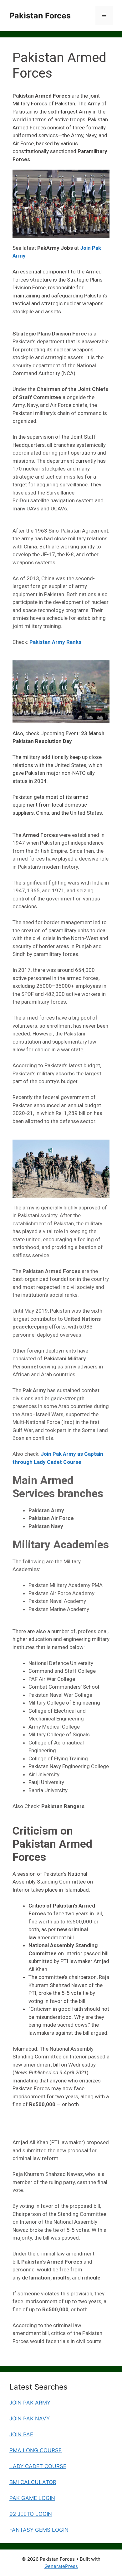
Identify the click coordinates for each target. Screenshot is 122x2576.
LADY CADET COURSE (38, 2466)
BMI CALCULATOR (33, 2482)
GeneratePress (61, 2566)
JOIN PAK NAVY (30, 2419)
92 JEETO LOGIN (31, 2514)
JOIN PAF (21, 2434)
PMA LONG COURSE (36, 2450)
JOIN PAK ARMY (30, 2403)
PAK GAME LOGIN (32, 2498)
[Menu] (104, 16)
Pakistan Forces (40, 16)
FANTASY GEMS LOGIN (39, 2530)
